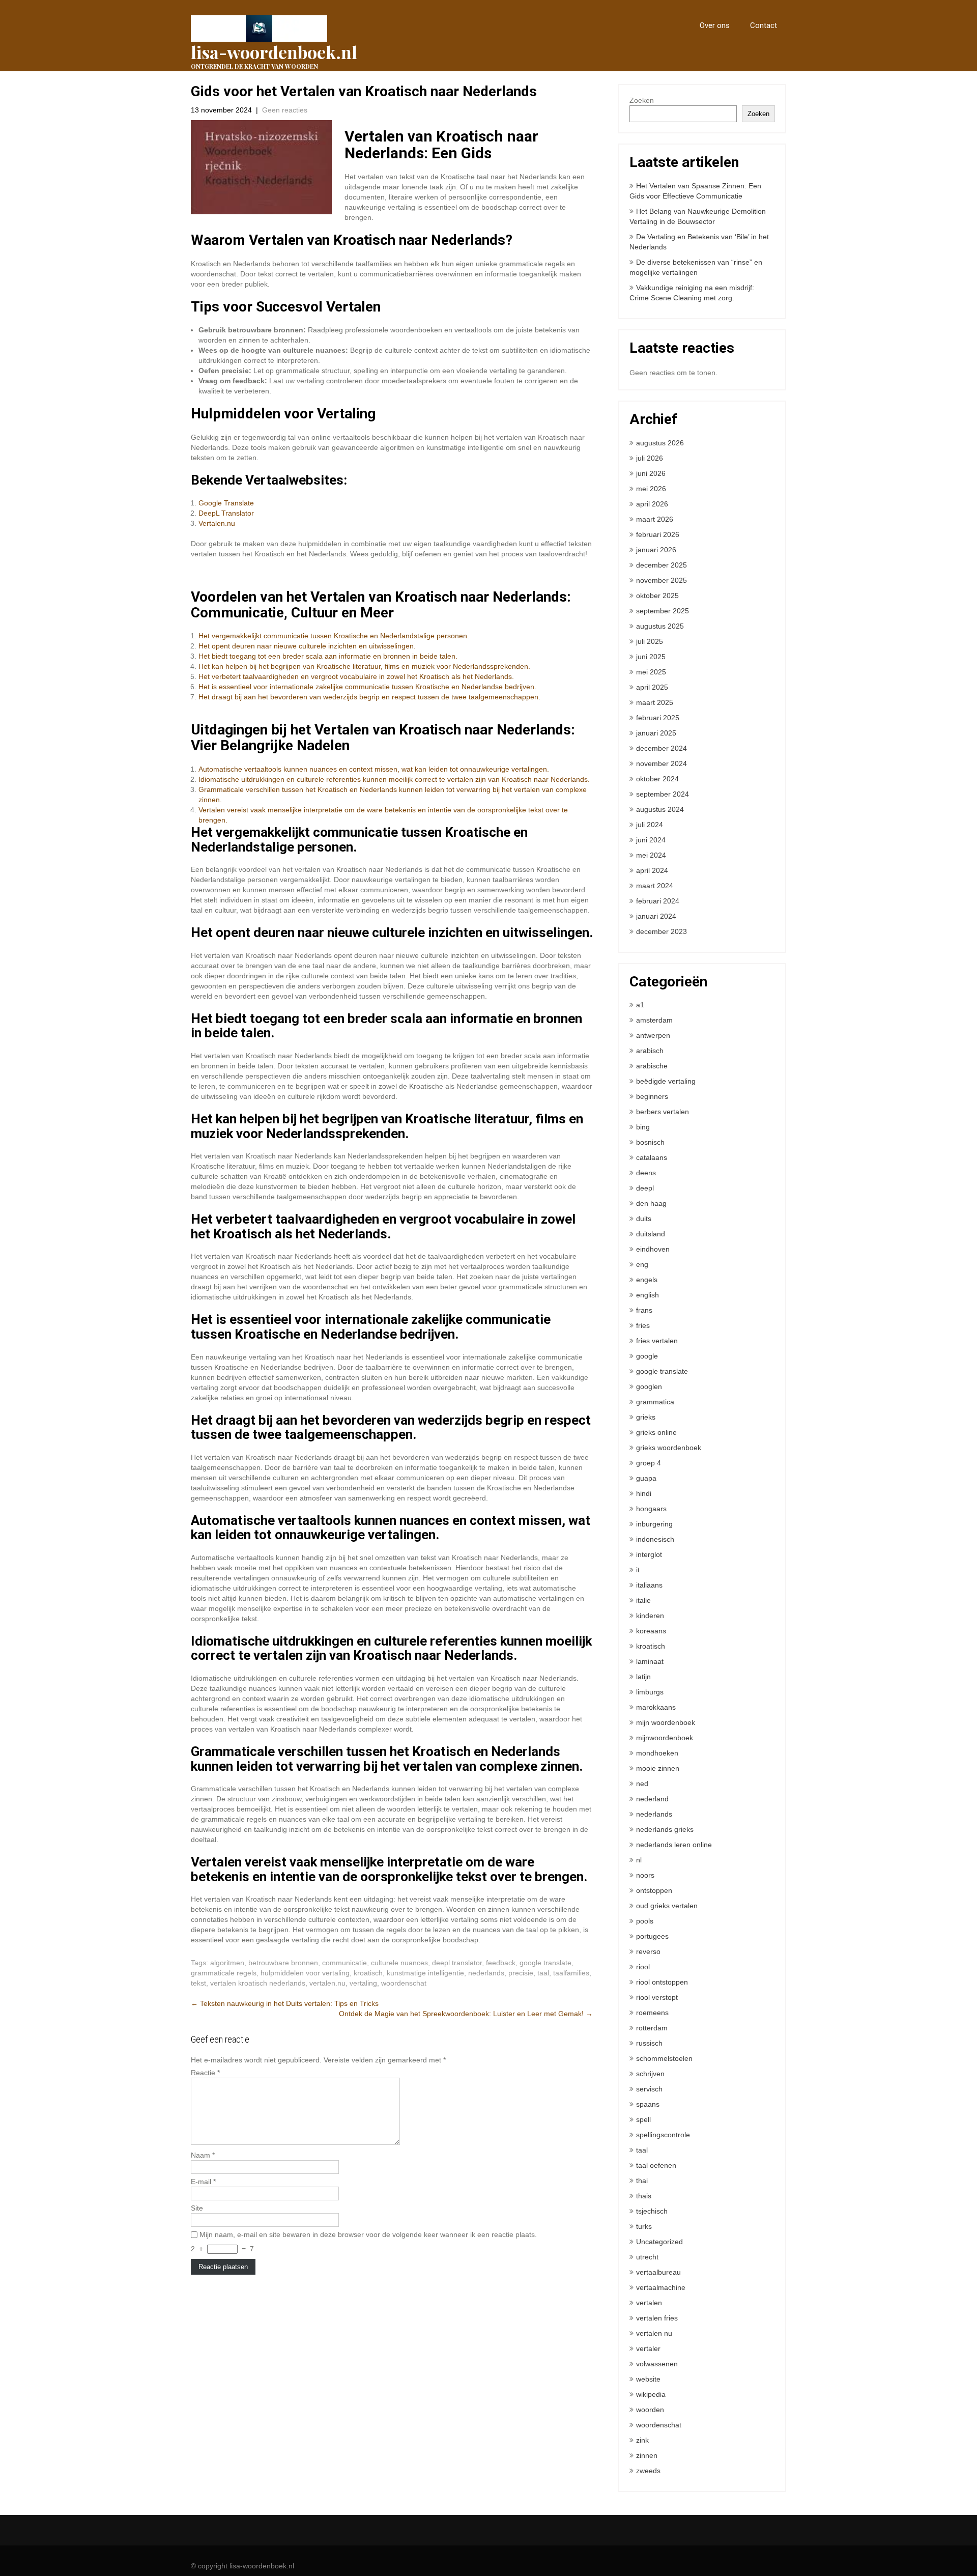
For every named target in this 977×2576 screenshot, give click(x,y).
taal (543, 1973)
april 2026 (652, 504)
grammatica (655, 1402)
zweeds (648, 2471)
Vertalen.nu (217, 523)
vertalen (649, 2303)
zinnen (647, 2455)
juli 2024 (650, 825)
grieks (646, 1417)
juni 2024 (651, 840)
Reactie (205, 2073)
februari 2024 (658, 901)
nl (639, 1860)
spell (643, 2119)
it (638, 1570)
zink (642, 2440)
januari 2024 (656, 916)
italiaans (649, 1585)
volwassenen (657, 2364)
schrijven (650, 2074)
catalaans (652, 1157)
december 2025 (662, 565)
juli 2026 (650, 458)
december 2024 (662, 748)
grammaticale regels (224, 1973)
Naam (203, 2155)
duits (644, 1219)
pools (645, 1921)
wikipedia (651, 2394)
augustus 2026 (660, 443)
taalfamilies (571, 1973)
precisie (521, 1973)
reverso (648, 1951)
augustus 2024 (660, 809)
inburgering (654, 1524)
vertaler (648, 2348)
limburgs (650, 1692)
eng (642, 1264)
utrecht (647, 2257)
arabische (652, 1066)
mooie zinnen (658, 1768)
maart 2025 (655, 702)
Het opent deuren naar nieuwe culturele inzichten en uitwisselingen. (307, 646)
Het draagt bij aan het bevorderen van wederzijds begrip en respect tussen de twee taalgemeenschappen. (369, 697)
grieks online (656, 1432)
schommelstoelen (664, 2058)
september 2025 (663, 611)
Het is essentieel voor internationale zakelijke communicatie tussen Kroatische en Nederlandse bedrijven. (367, 687)
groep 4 (649, 1463)
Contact (764, 25)
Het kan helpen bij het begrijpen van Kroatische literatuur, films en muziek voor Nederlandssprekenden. (364, 666)
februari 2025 (658, 718)
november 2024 (662, 763)
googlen (649, 1386)
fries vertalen (657, 1341)
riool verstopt (657, 1997)
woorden (650, 2410)
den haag (651, 1203)
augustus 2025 (660, 626)
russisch (649, 2043)
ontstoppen (654, 1890)
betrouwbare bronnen (283, 1963)
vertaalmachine (661, 2287)
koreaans (651, 1631)
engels (647, 1280)
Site (197, 2208)
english (648, 1295)
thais (644, 2196)
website (648, 2379)
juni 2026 (651, 473)
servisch (649, 2089)
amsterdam (654, 1020)
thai (642, 2181)
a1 (640, 1005)
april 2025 (652, 687)
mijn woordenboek (666, 1722)
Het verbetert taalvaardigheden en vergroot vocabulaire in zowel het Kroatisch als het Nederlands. (356, 676)
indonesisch (655, 1539)
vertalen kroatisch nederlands (258, 1983)
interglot (649, 1554)
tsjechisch (652, 2211)
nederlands (486, 1973)
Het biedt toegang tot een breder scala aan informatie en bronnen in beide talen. (328, 656)
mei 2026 (651, 489)
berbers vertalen (663, 1112)
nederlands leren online (674, 1845)
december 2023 (662, 931)
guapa (646, 1478)
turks (644, 2226)
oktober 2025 (657, 596)
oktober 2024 (657, 779)
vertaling (363, 1983)
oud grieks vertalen (667, 1906)
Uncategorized (659, 2242)
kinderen (650, 1616)
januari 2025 (656, 733)
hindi (644, 1493)
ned (642, 1784)
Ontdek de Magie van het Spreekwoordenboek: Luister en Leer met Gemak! (466, 2014)
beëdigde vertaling (666, 1081)
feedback (501, 1963)
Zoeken (642, 100)
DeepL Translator (226, 513)
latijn (643, 1677)
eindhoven (653, 1249)
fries (643, 1325)
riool (643, 1967)
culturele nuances (399, 1963)
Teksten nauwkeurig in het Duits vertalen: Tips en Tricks (285, 2003)
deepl (645, 1188)
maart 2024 (655, 886)
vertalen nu (654, 2333)
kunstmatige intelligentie (425, 1973)
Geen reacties (285, 110)
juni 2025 (651, 657)
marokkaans (656, 1707)
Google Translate (226, 503)
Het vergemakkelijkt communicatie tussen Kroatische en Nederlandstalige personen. (334, 636)
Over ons (715, 25)
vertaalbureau (658, 2272)
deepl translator (457, 1963)
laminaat (650, 1661)
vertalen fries (657, 2318)
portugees (652, 1936)
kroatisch (368, 1973)
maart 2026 (655, 519)
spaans (648, 2104)
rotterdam (652, 2028)
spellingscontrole (663, 2135)
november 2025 (662, 580)
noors (645, 1875)
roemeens (652, 2013)
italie (643, 1600)
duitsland (651, 1234)
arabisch (650, 1051)
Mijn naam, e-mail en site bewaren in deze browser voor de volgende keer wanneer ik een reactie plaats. (368, 2234)
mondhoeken (657, 1753)
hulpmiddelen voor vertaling (305, 1973)
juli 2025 (650, 641)
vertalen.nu (327, 1983)
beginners (652, 1096)
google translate (545, 1963)
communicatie (344, 1963)
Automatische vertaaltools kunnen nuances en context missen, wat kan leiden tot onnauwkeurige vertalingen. (374, 769)
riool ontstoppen (662, 1982)
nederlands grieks (665, 1829)
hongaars (651, 1509)
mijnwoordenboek (665, 1738)
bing (643, 1127)
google (647, 1356)
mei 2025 (651, 672)
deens (646, 1173)
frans (644, 1310)
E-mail (203, 2182)
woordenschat (404, 1983)
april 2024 (652, 870)
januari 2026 (656, 550)
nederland (652, 1799)
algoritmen (227, 1963)
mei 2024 (651, 855)
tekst (198, 1983)
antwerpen (653, 1035)
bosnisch (650, 1142)
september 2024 (663, 794)
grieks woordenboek (669, 1448)
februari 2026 (658, 534)
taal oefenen (656, 2165)
